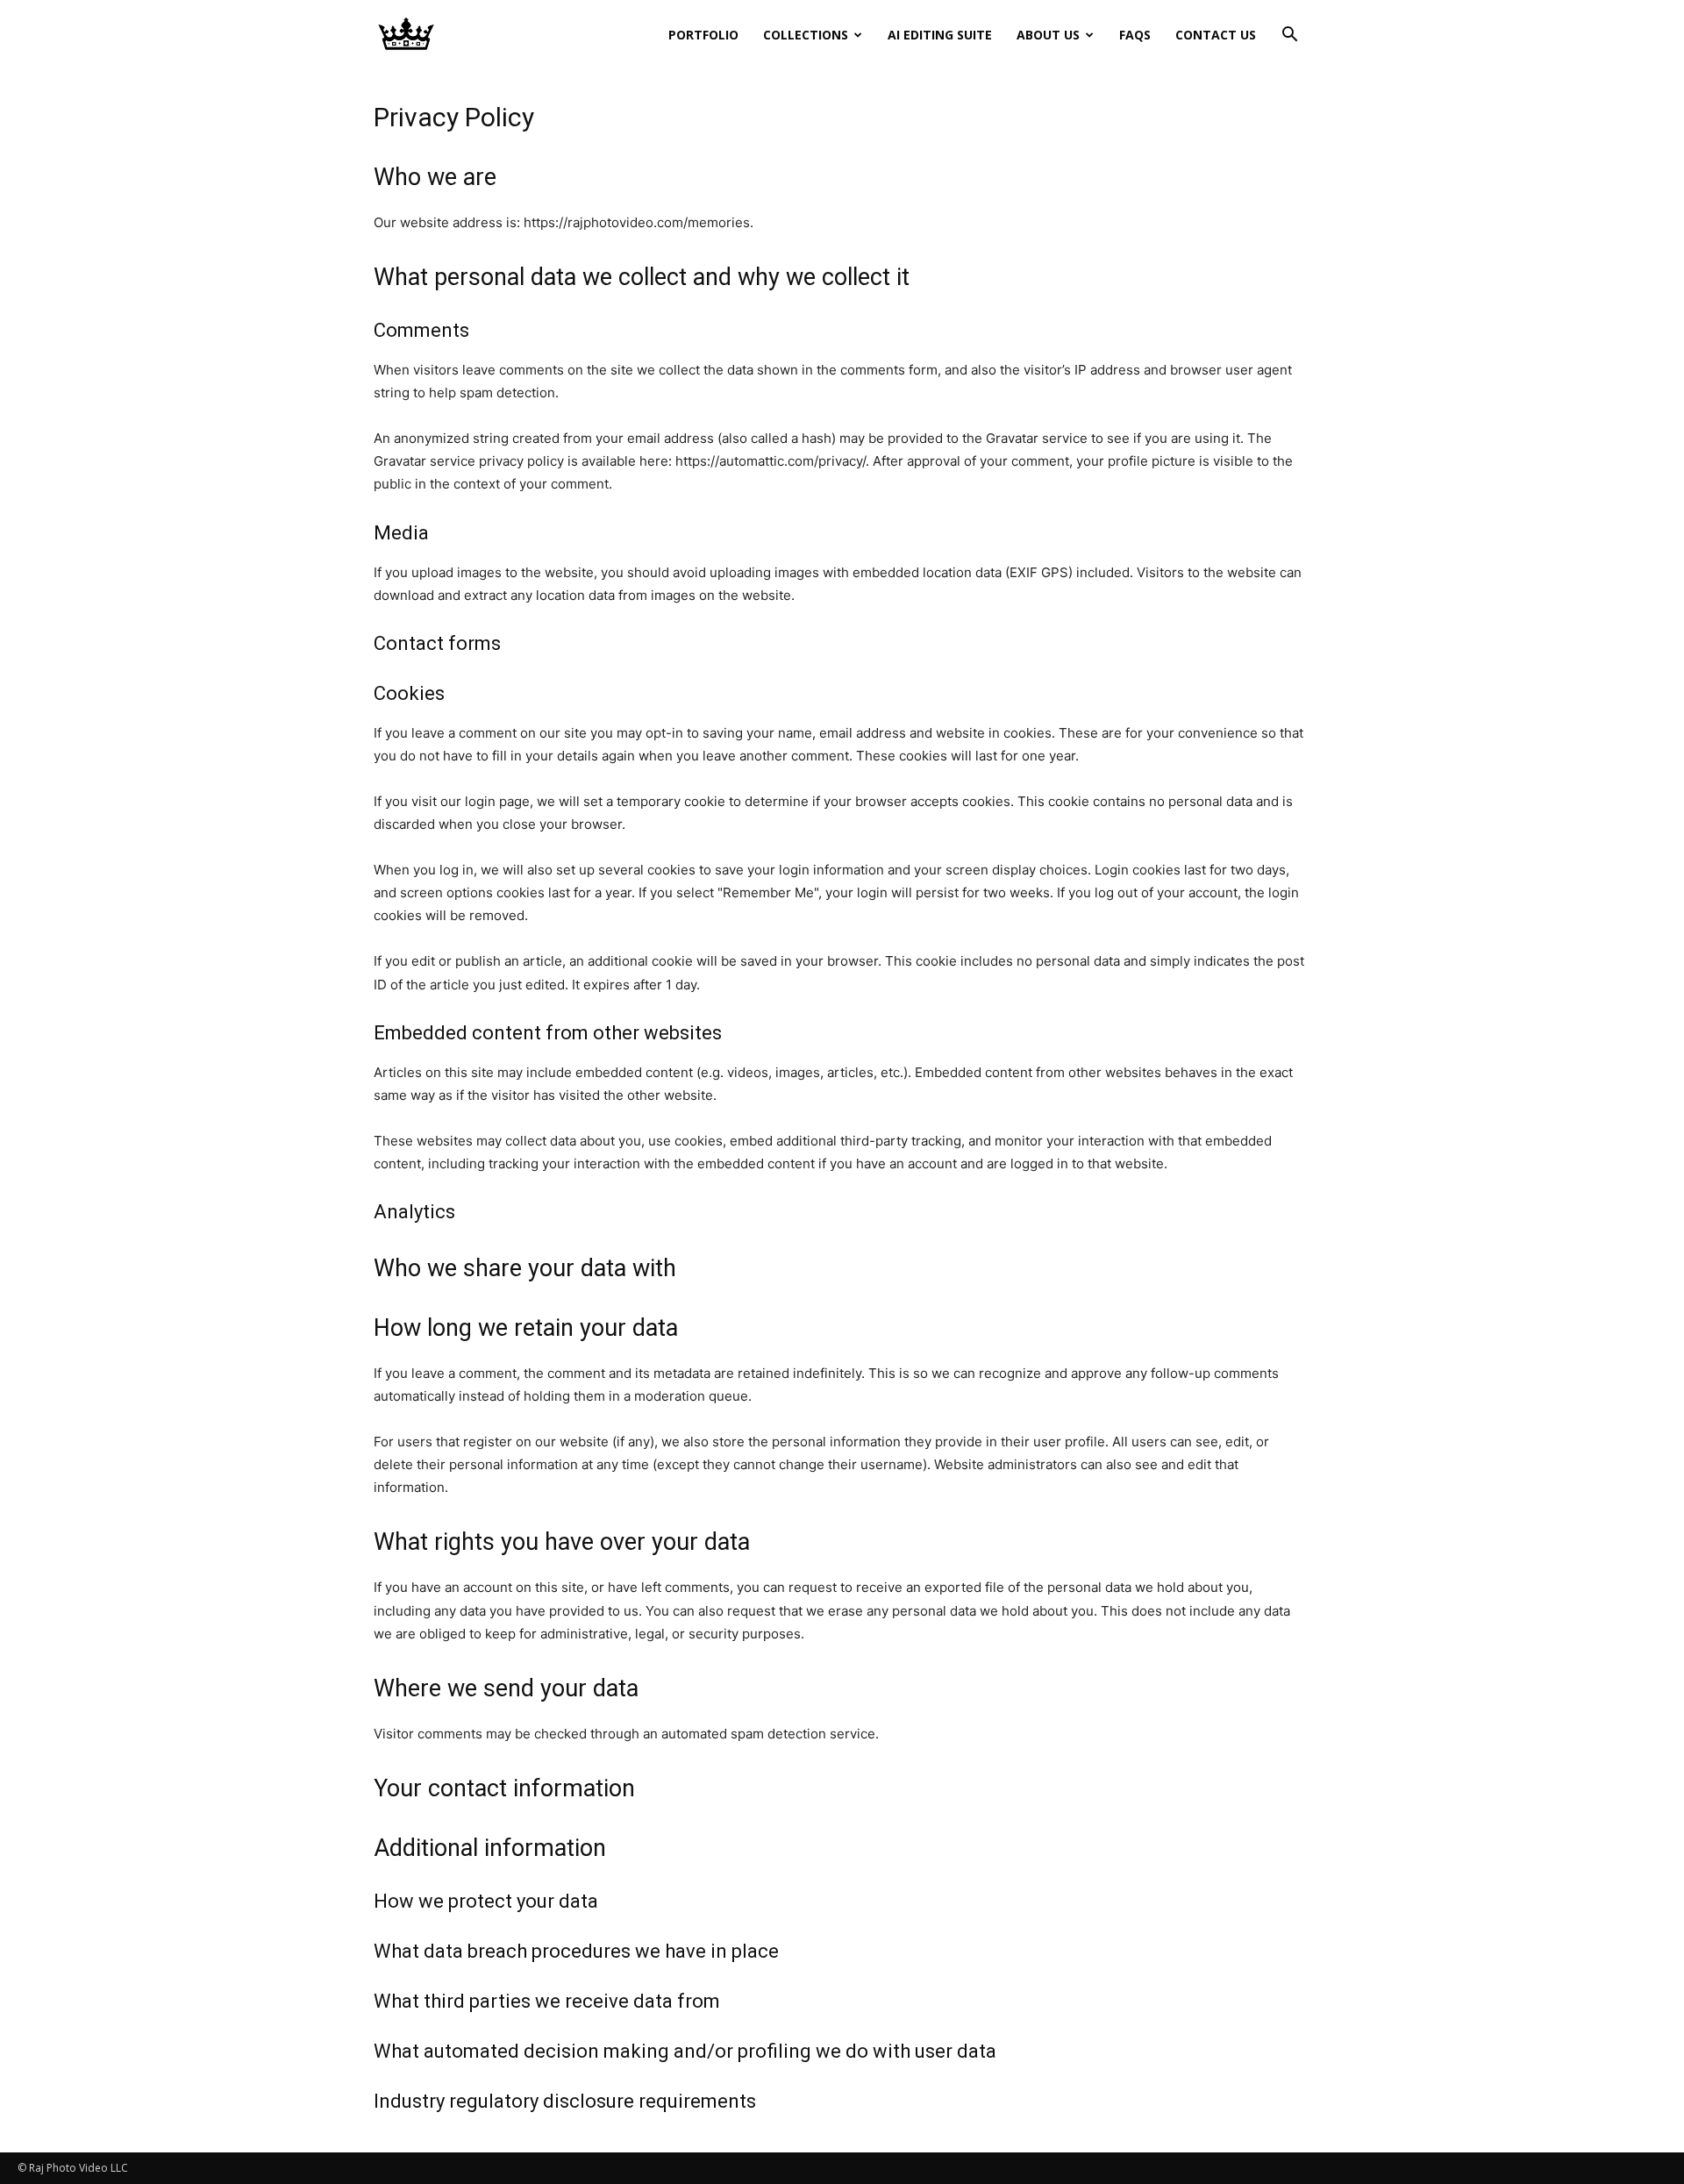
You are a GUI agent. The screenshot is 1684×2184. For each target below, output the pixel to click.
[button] (1289, 36)
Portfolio (703, 35)
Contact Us (1216, 35)
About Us (1048, 35)
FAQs (1135, 35)
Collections (806, 35)
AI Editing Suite (940, 35)
